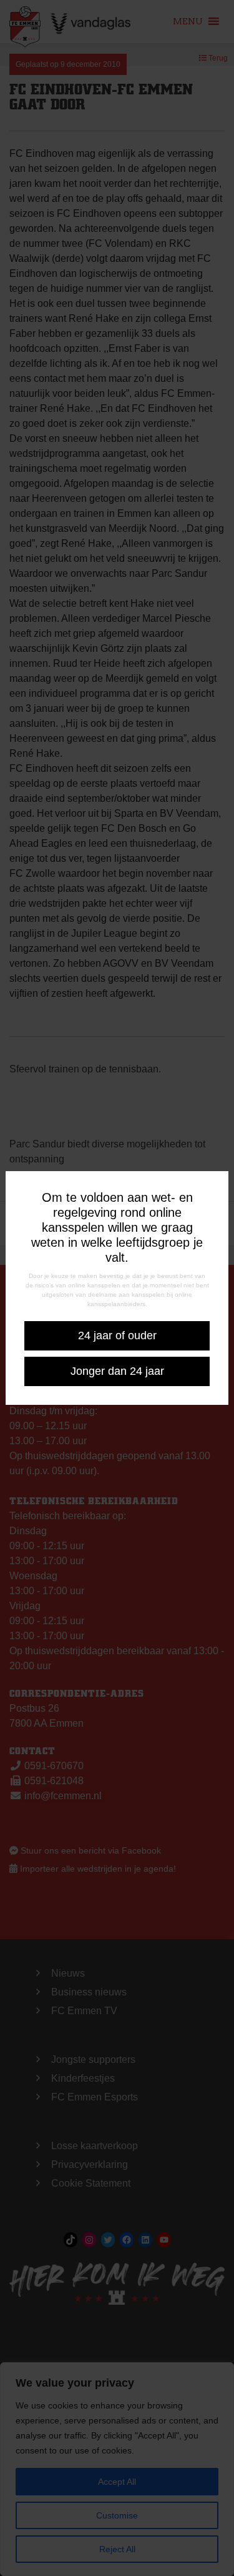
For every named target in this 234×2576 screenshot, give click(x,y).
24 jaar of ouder (117, 1335)
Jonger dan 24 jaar (117, 1371)
